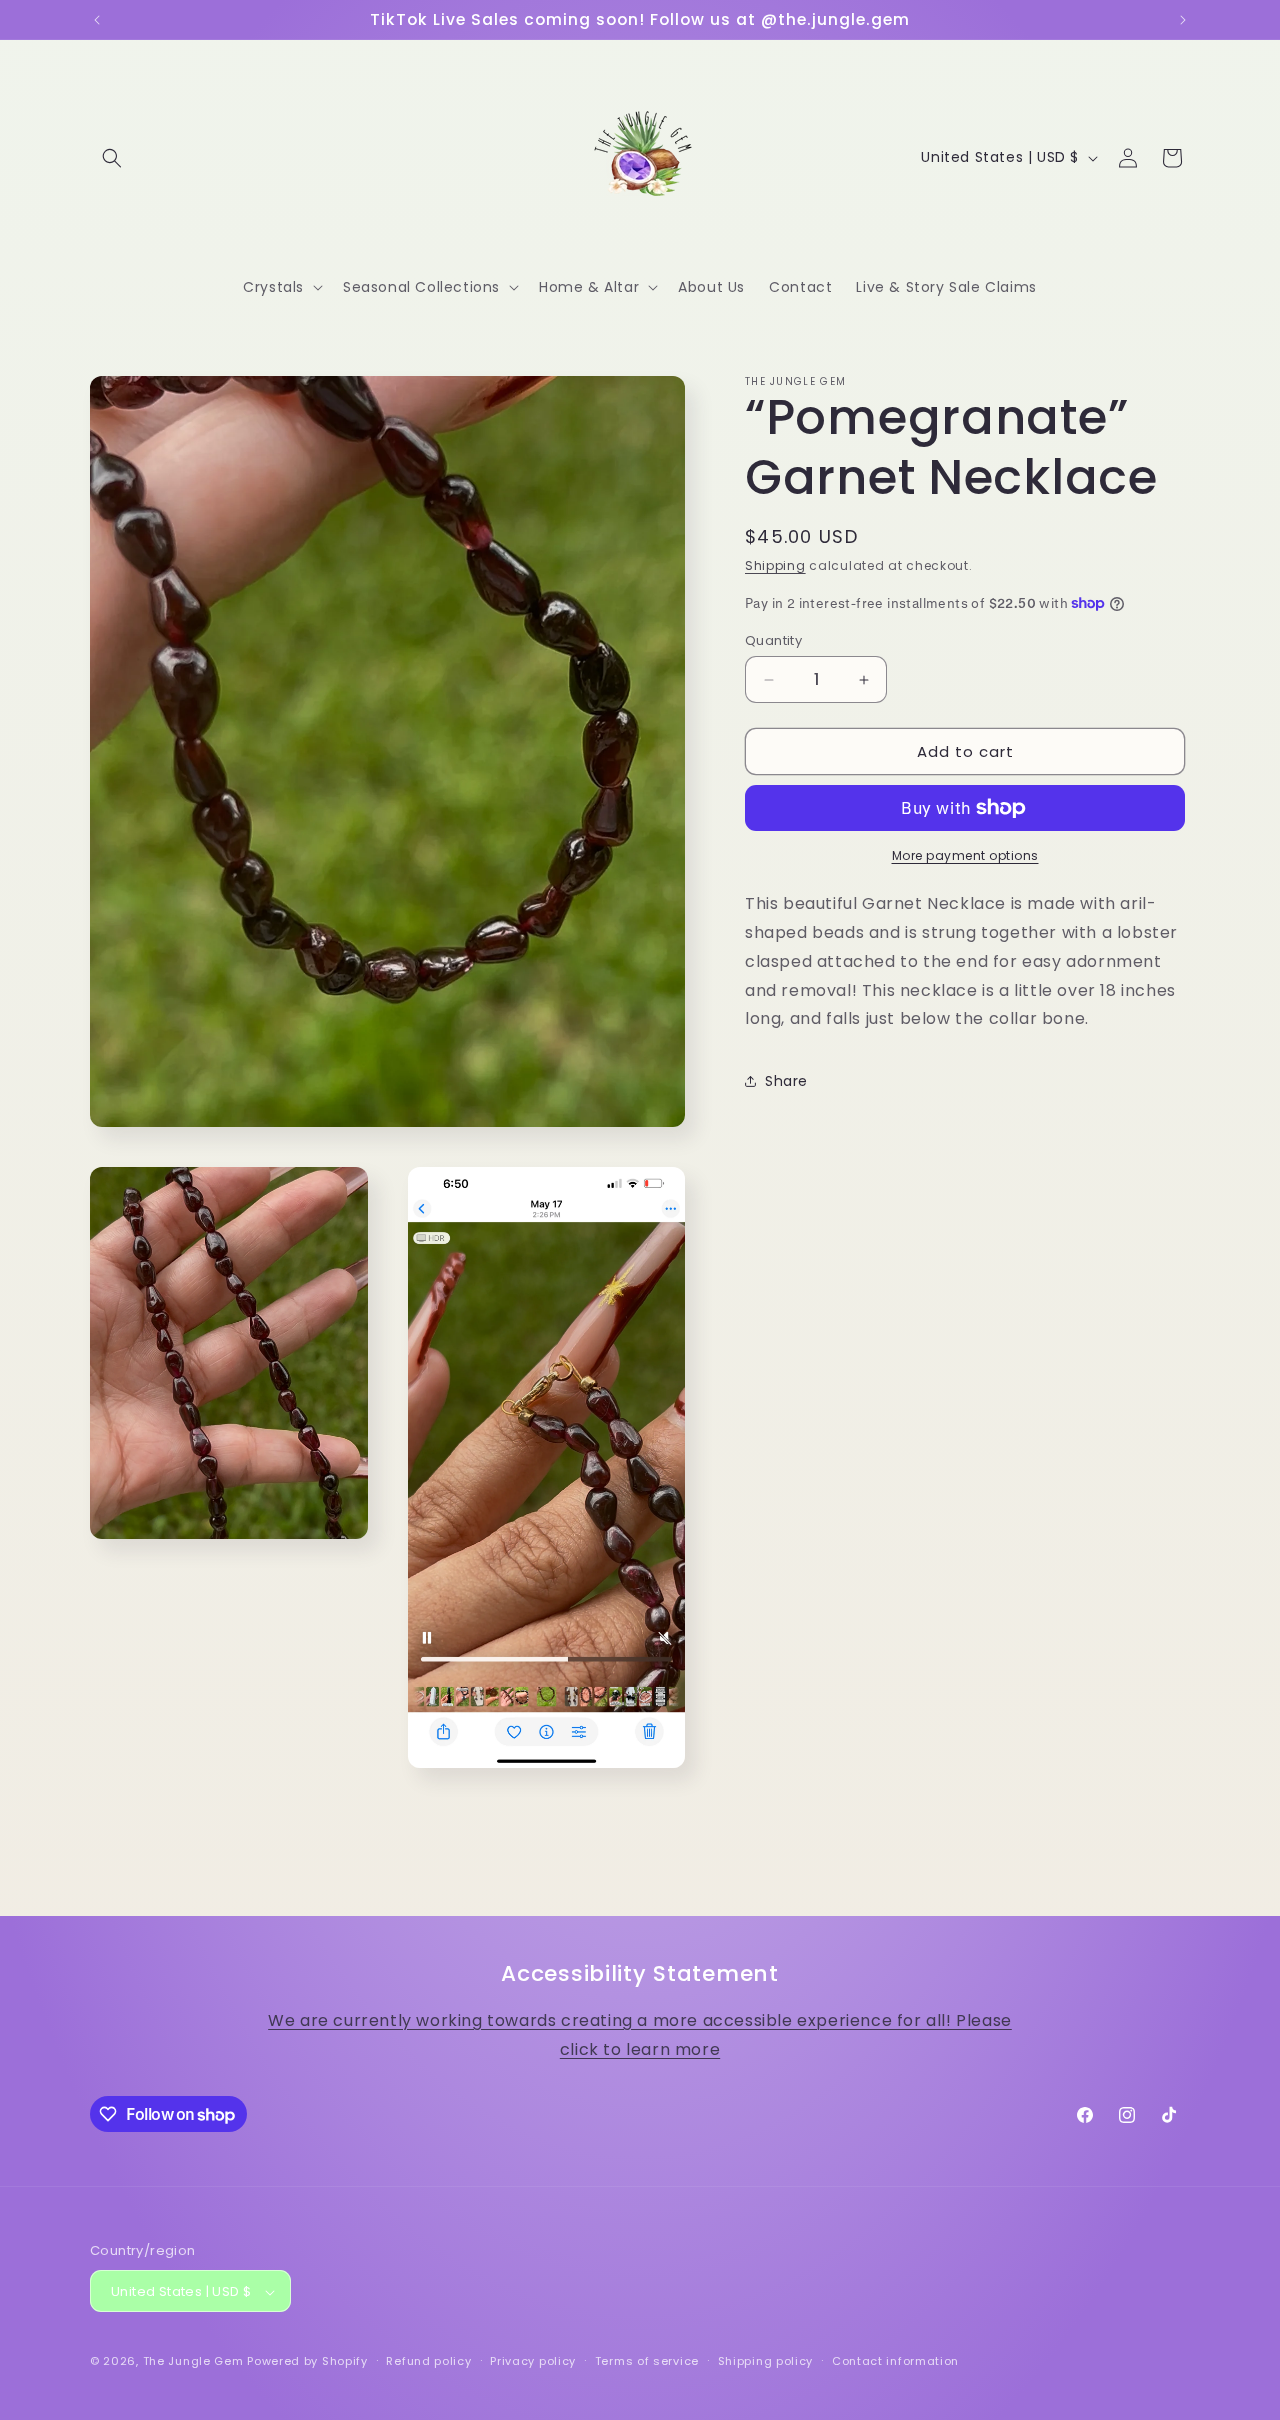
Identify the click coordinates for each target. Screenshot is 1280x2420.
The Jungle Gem (193, 2362)
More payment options (965, 855)
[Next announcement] (1183, 20)
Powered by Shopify (307, 2362)
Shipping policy (766, 2362)
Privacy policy (533, 2362)
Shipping (775, 565)
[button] (112, 158)
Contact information (895, 2362)
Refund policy (428, 2362)
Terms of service (647, 2362)
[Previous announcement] (97, 20)
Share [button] (786, 1081)
